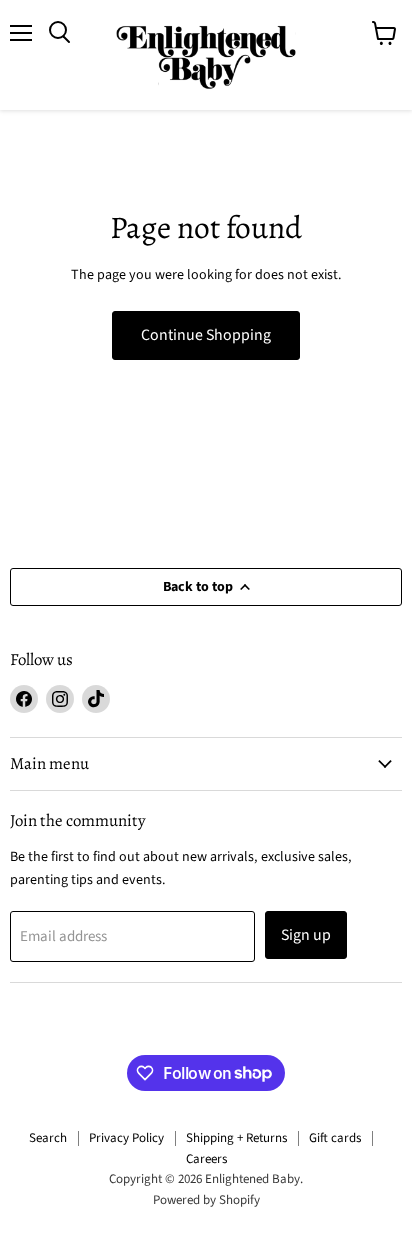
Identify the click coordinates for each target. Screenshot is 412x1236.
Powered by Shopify (206, 1200)
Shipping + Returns (236, 1138)
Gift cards (335, 1138)
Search (48, 1138)
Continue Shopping (206, 335)
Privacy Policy (126, 1138)
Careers (206, 1159)
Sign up (306, 935)
